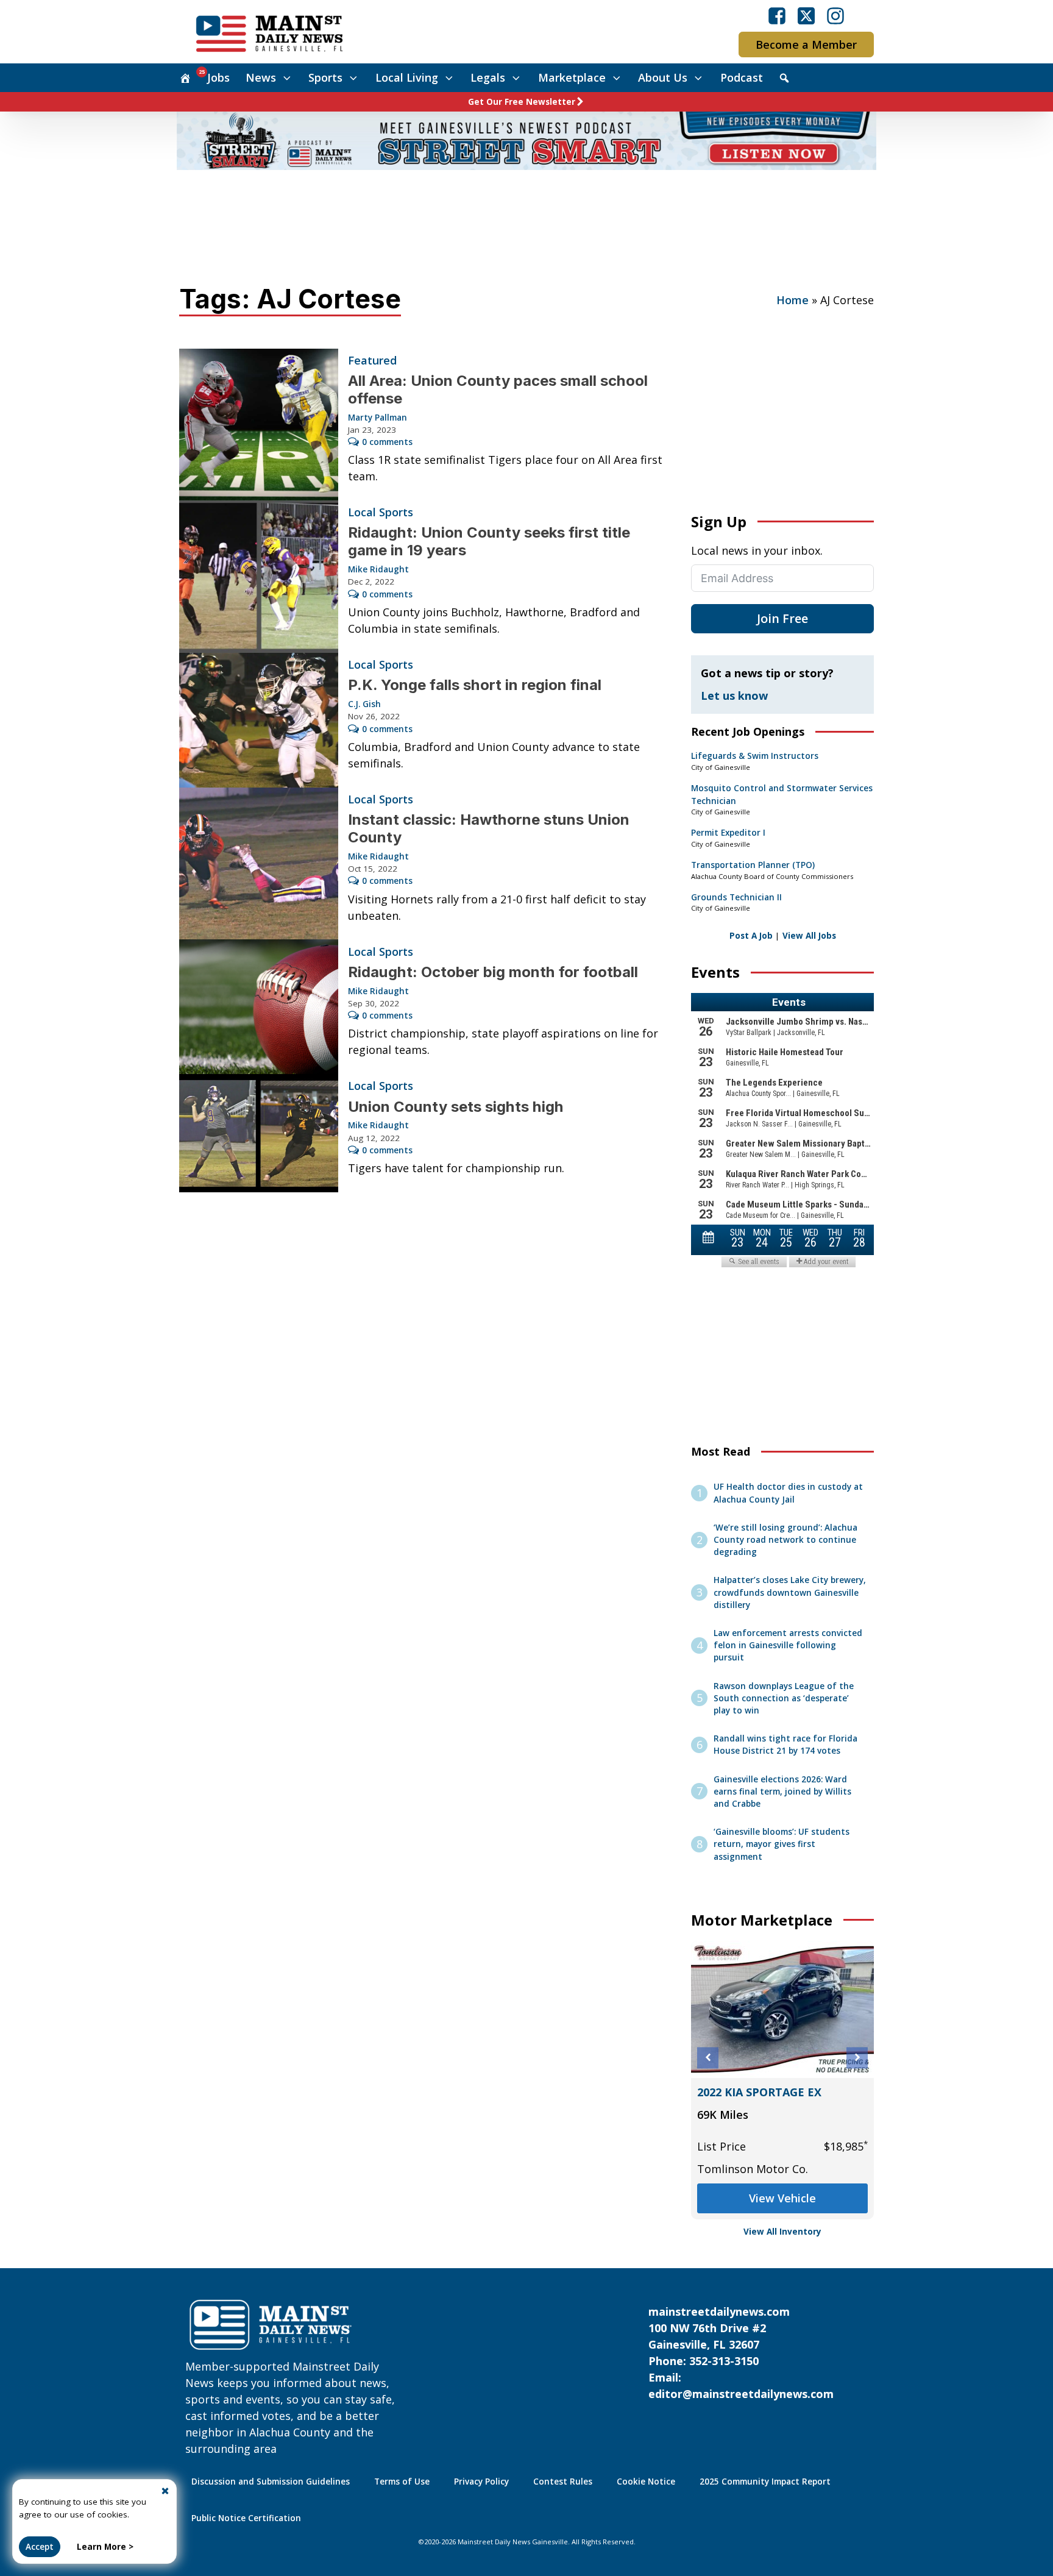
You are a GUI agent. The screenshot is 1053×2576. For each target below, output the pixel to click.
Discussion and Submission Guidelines (271, 2482)
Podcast (742, 77)
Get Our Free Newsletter (522, 102)
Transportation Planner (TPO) (753, 865)
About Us (663, 77)
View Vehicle (782, 2198)
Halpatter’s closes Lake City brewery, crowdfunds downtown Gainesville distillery (790, 1592)
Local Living (407, 77)
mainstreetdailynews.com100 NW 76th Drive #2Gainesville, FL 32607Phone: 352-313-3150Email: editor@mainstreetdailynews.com (741, 2353)
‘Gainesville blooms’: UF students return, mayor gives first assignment (782, 1844)
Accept (40, 2547)
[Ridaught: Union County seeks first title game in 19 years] (259, 577)
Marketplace (572, 77)
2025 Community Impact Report (765, 2482)
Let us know (734, 696)
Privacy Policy (481, 2482)
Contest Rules (563, 2482)
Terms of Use (402, 2482)
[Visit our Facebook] (777, 16)
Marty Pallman (378, 418)
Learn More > (105, 2547)
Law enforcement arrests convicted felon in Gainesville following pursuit (788, 1646)
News (261, 77)
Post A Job (751, 936)
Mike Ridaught (378, 569)
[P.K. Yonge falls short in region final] (259, 720)
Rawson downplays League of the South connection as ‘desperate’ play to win (784, 1699)
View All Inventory (782, 2232)
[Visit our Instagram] (835, 16)
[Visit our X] (806, 16)
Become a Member (806, 44)
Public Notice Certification (246, 2518)
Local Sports (381, 512)
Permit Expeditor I (728, 833)
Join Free (782, 618)
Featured (372, 360)
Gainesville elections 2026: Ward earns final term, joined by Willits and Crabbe (782, 1792)
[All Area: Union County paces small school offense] (259, 425)
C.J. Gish (364, 704)
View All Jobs (809, 936)
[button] (708, 2058)
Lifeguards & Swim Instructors (755, 756)
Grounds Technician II (736, 897)
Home (792, 300)
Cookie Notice (646, 2482)
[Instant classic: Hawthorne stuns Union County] (259, 864)
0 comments (387, 442)
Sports (325, 77)
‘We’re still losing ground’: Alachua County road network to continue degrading (785, 1540)
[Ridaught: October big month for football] (259, 1007)
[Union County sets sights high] (259, 1133)
